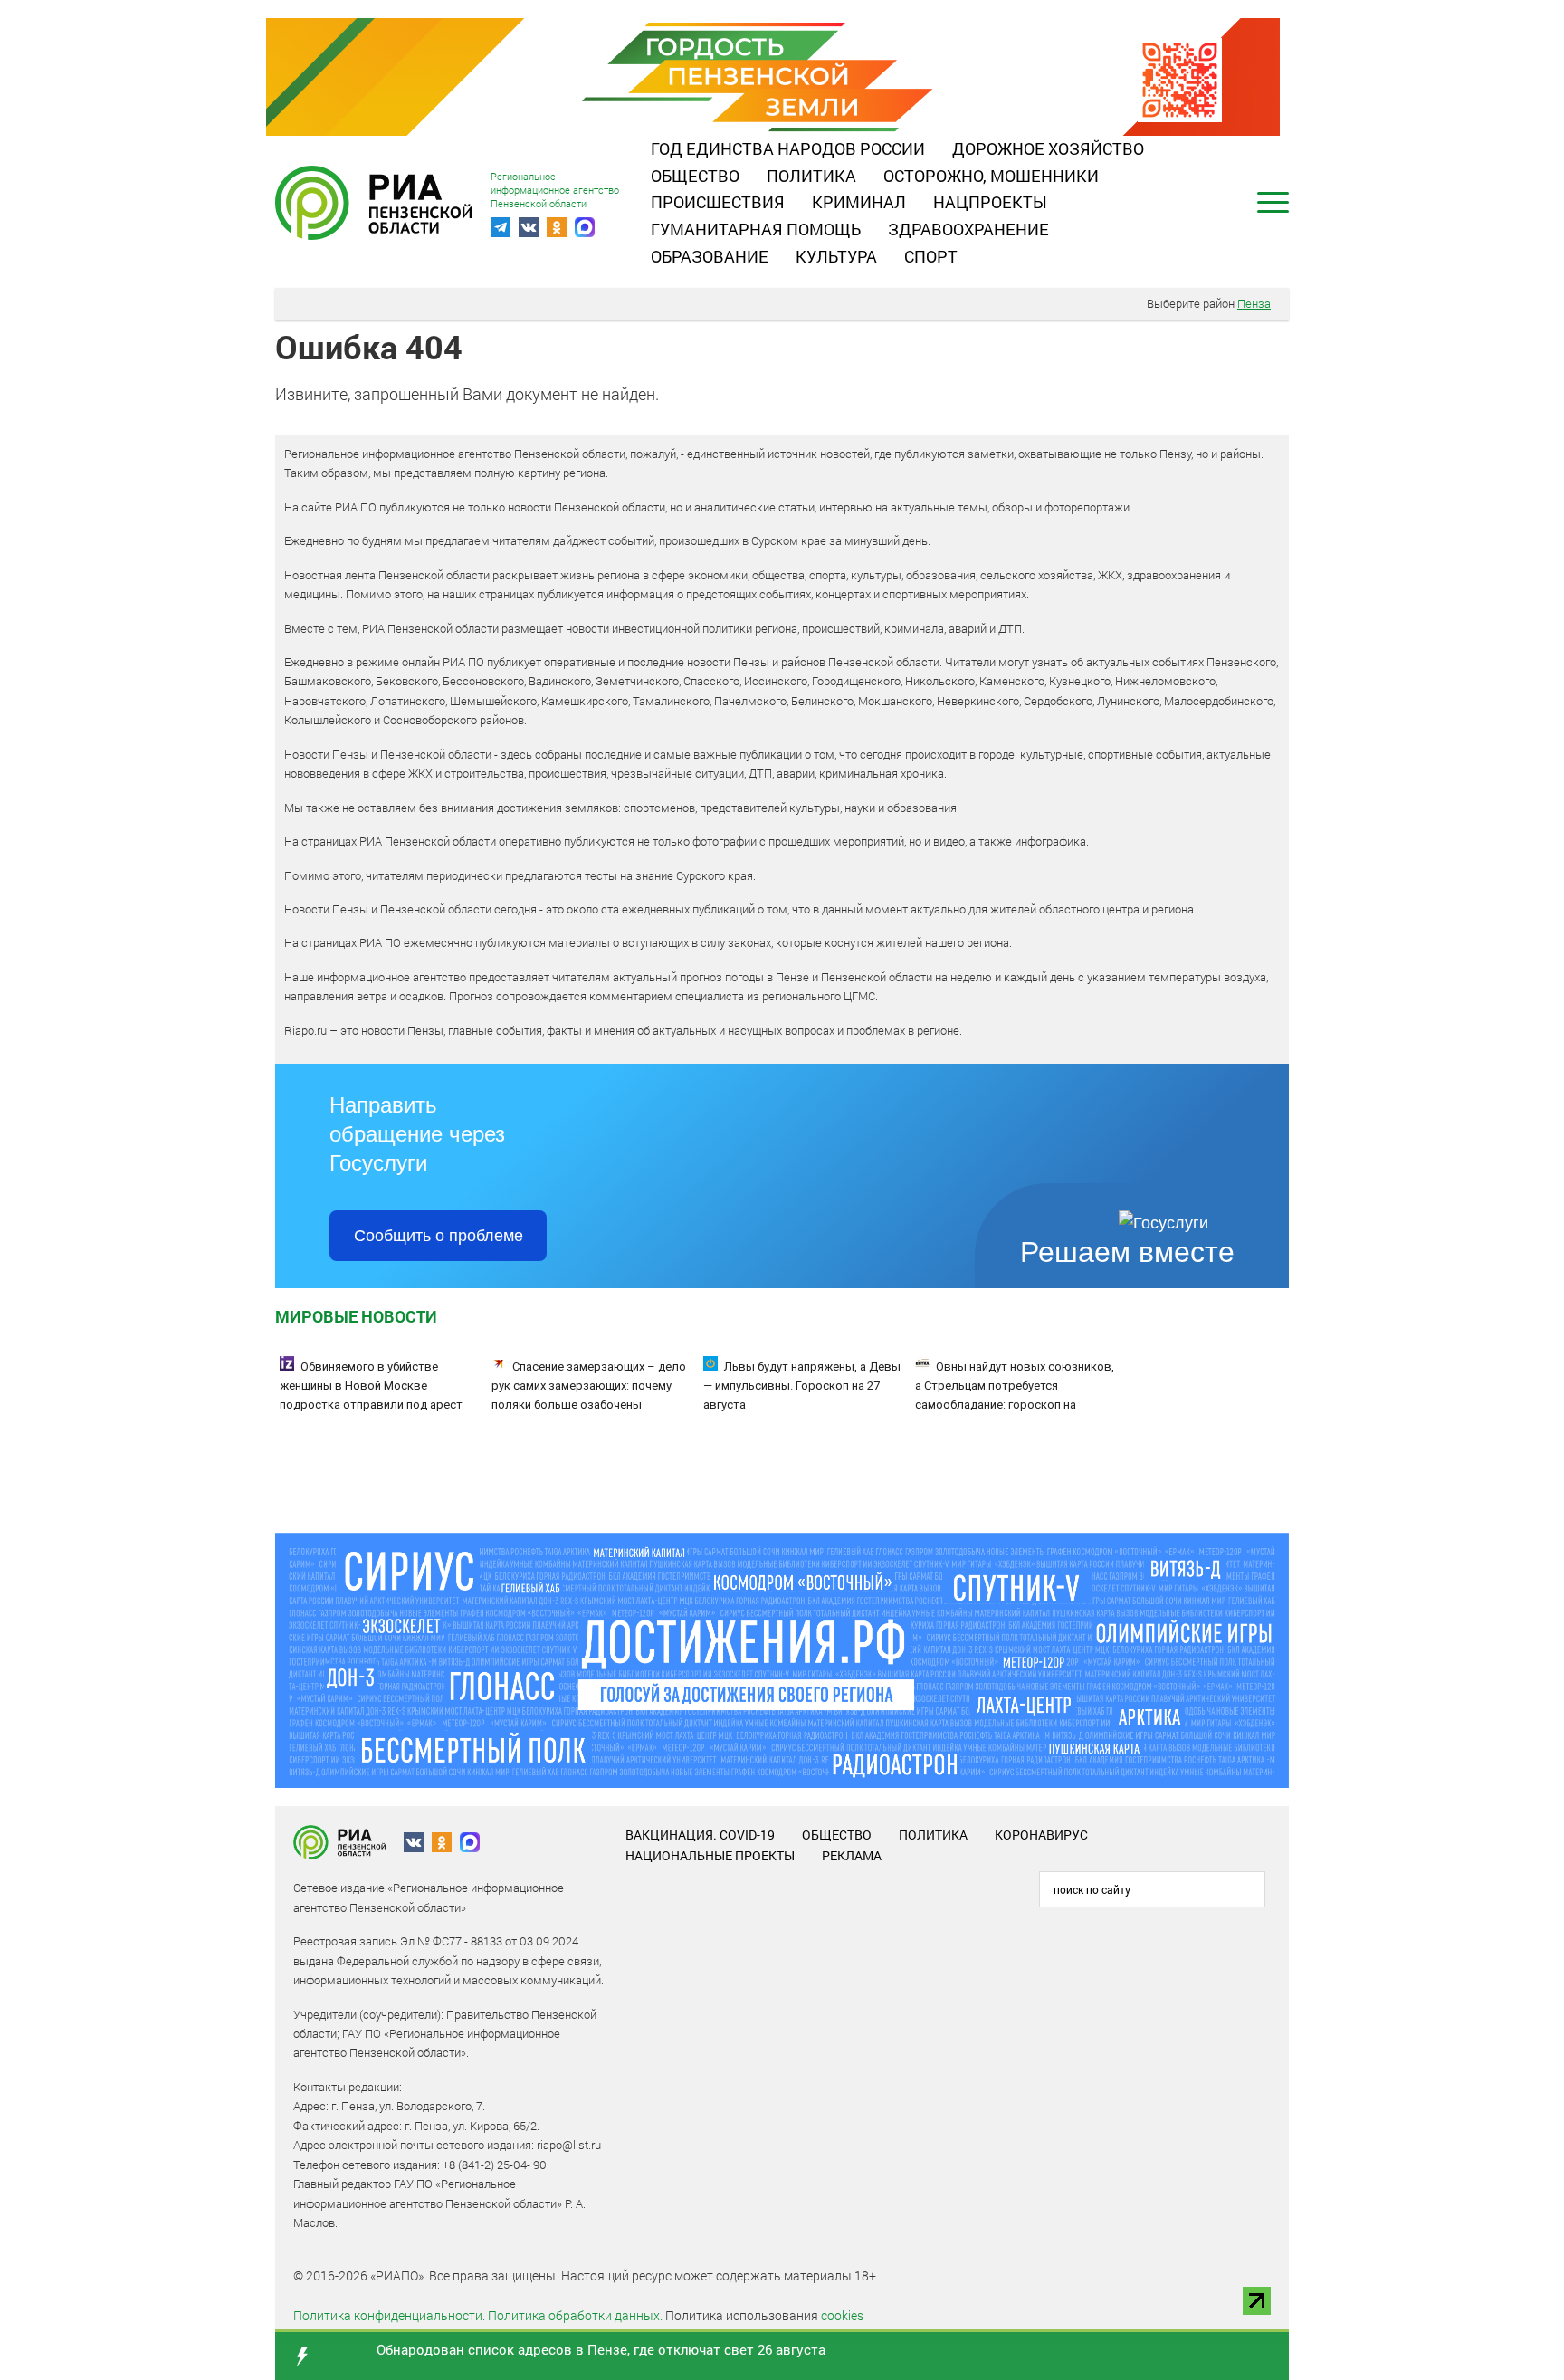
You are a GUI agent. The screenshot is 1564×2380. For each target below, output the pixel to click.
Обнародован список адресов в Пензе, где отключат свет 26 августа (601, 2349)
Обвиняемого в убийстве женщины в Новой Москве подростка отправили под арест (371, 1386)
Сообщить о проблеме (439, 1236)
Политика (811, 176)
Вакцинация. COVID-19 (700, 1835)
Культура (836, 256)
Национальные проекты (710, 1855)
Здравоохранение (968, 229)
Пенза (1254, 303)
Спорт (931, 256)
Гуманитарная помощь (756, 229)
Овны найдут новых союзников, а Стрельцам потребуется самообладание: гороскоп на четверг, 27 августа (1015, 1395)
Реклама (852, 1855)
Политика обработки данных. (575, 2315)
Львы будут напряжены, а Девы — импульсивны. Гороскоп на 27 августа (802, 1386)
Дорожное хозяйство (1048, 148)
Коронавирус (1041, 1835)
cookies (842, 2315)
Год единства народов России (788, 148)
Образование (710, 256)
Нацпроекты (990, 202)
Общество (695, 176)
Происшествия (718, 202)
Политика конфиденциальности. (389, 2315)
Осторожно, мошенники (991, 176)
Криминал (859, 202)
